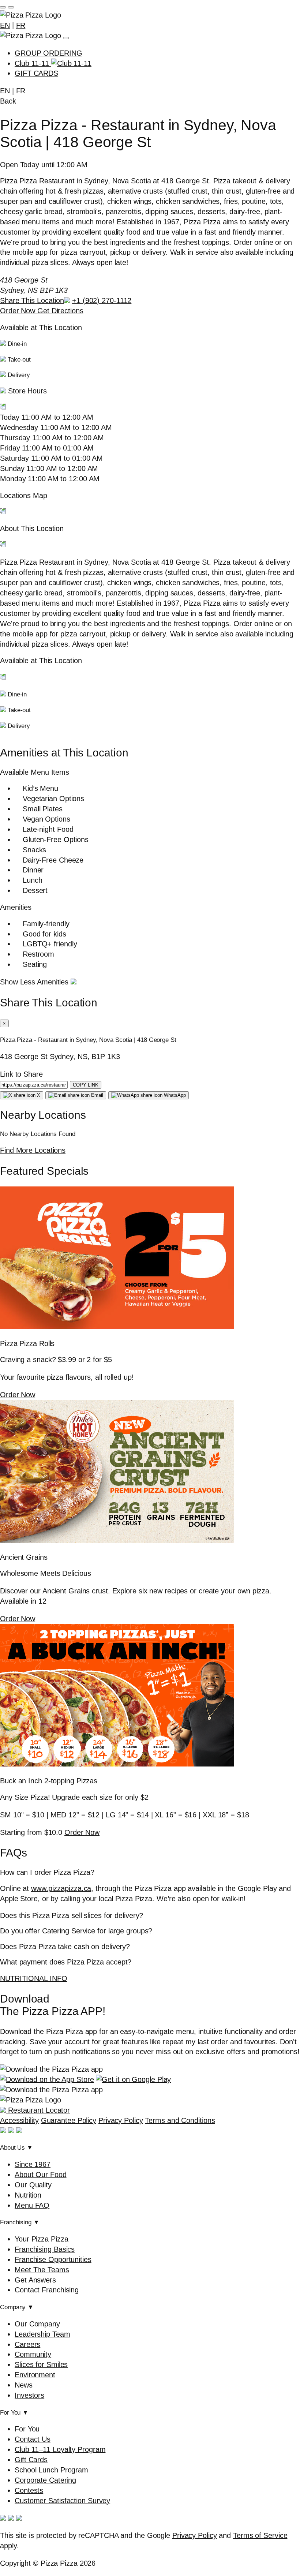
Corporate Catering (45, 2480)
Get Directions (60, 311)
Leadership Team (42, 2334)
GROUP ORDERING (48, 53)
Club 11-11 (33, 63)
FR (21, 25)
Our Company (37, 2324)
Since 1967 (33, 2164)
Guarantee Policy (69, 2120)
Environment (35, 2375)
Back (8, 101)
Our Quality (33, 2185)
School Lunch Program (51, 2470)
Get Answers (35, 2280)
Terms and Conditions (180, 2120)
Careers (27, 2344)
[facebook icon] (3, 2131)
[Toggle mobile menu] (3, 7)
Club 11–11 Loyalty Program (60, 2449)
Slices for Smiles (41, 2364)
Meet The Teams (42, 2270)
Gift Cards (31, 2460)
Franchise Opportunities (53, 2259)
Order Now (19, 311)
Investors (29, 2395)
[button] (150, 400)
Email (96, 1095)
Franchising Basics (45, 2249)
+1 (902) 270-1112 (102, 300)
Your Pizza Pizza (41, 2239)
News (24, 2385)
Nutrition (28, 2195)
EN (5, 25)
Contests (29, 2490)
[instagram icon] (11, 2131)
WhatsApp (174, 1095)
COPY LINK (86, 1085)
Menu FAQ (32, 2205)
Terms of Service (260, 2535)
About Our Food (41, 2175)
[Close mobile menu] (11, 7)
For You (27, 2429)
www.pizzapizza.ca (61, 1888)
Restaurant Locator (38, 2110)
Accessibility (19, 2120)
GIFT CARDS (36, 73)
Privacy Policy (121, 2120)
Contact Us (33, 2439)
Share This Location (32, 300)
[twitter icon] (19, 2131)
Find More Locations (33, 1150)
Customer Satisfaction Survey (62, 2501)
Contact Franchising (47, 2290)
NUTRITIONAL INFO (33, 1978)
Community (33, 2354)
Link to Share (21, 1074)
